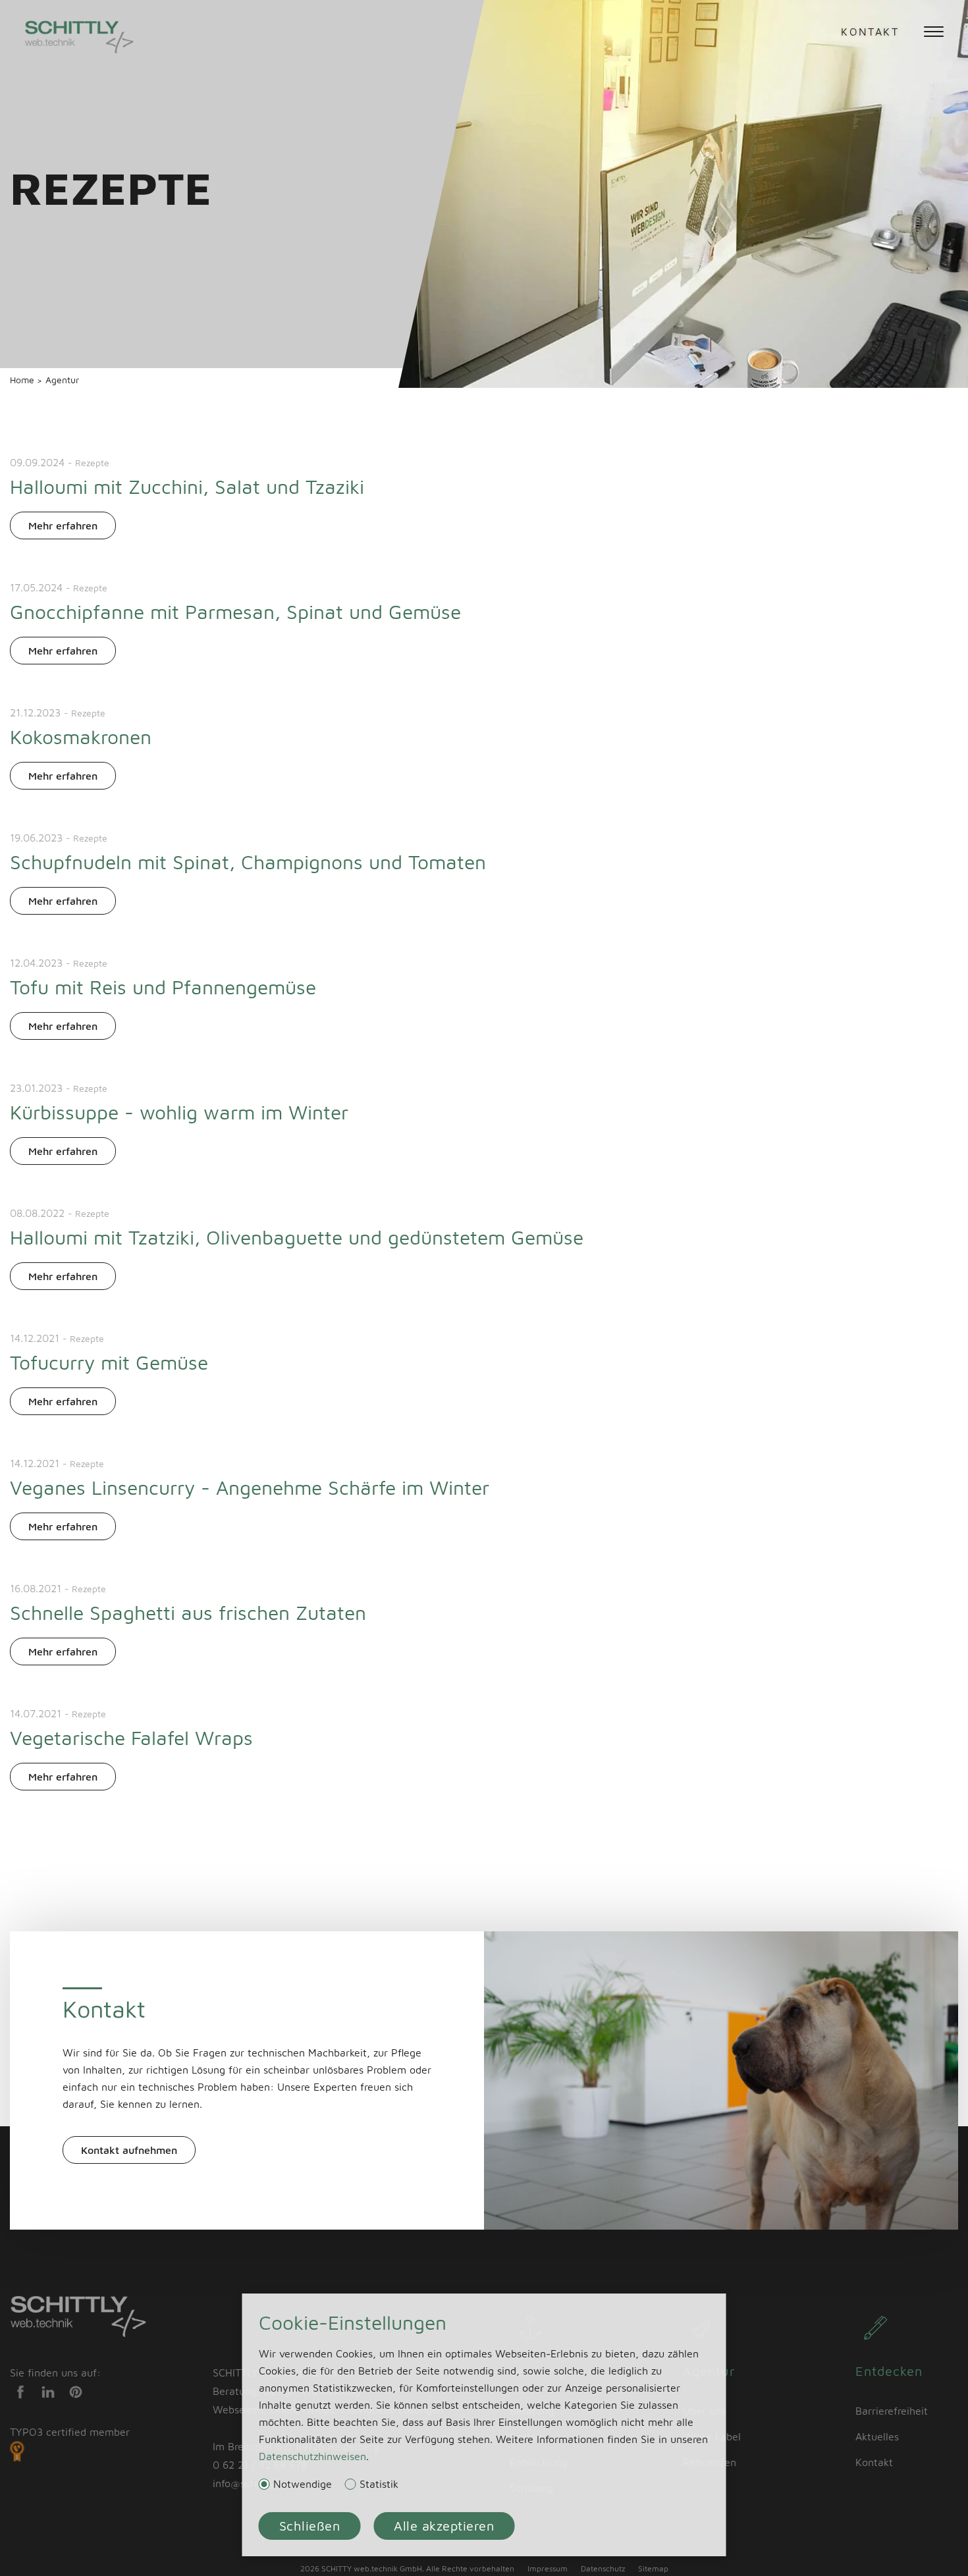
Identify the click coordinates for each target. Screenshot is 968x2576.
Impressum (548, 2568)
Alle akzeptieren (444, 2526)
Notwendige (303, 2484)
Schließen (310, 2526)
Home (23, 380)
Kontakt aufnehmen (129, 2150)
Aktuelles (877, 2436)
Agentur (62, 380)
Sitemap (653, 2568)
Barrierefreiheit (892, 2411)
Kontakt (870, 32)
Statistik (379, 2484)
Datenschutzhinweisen (312, 2456)
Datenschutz (603, 2568)
